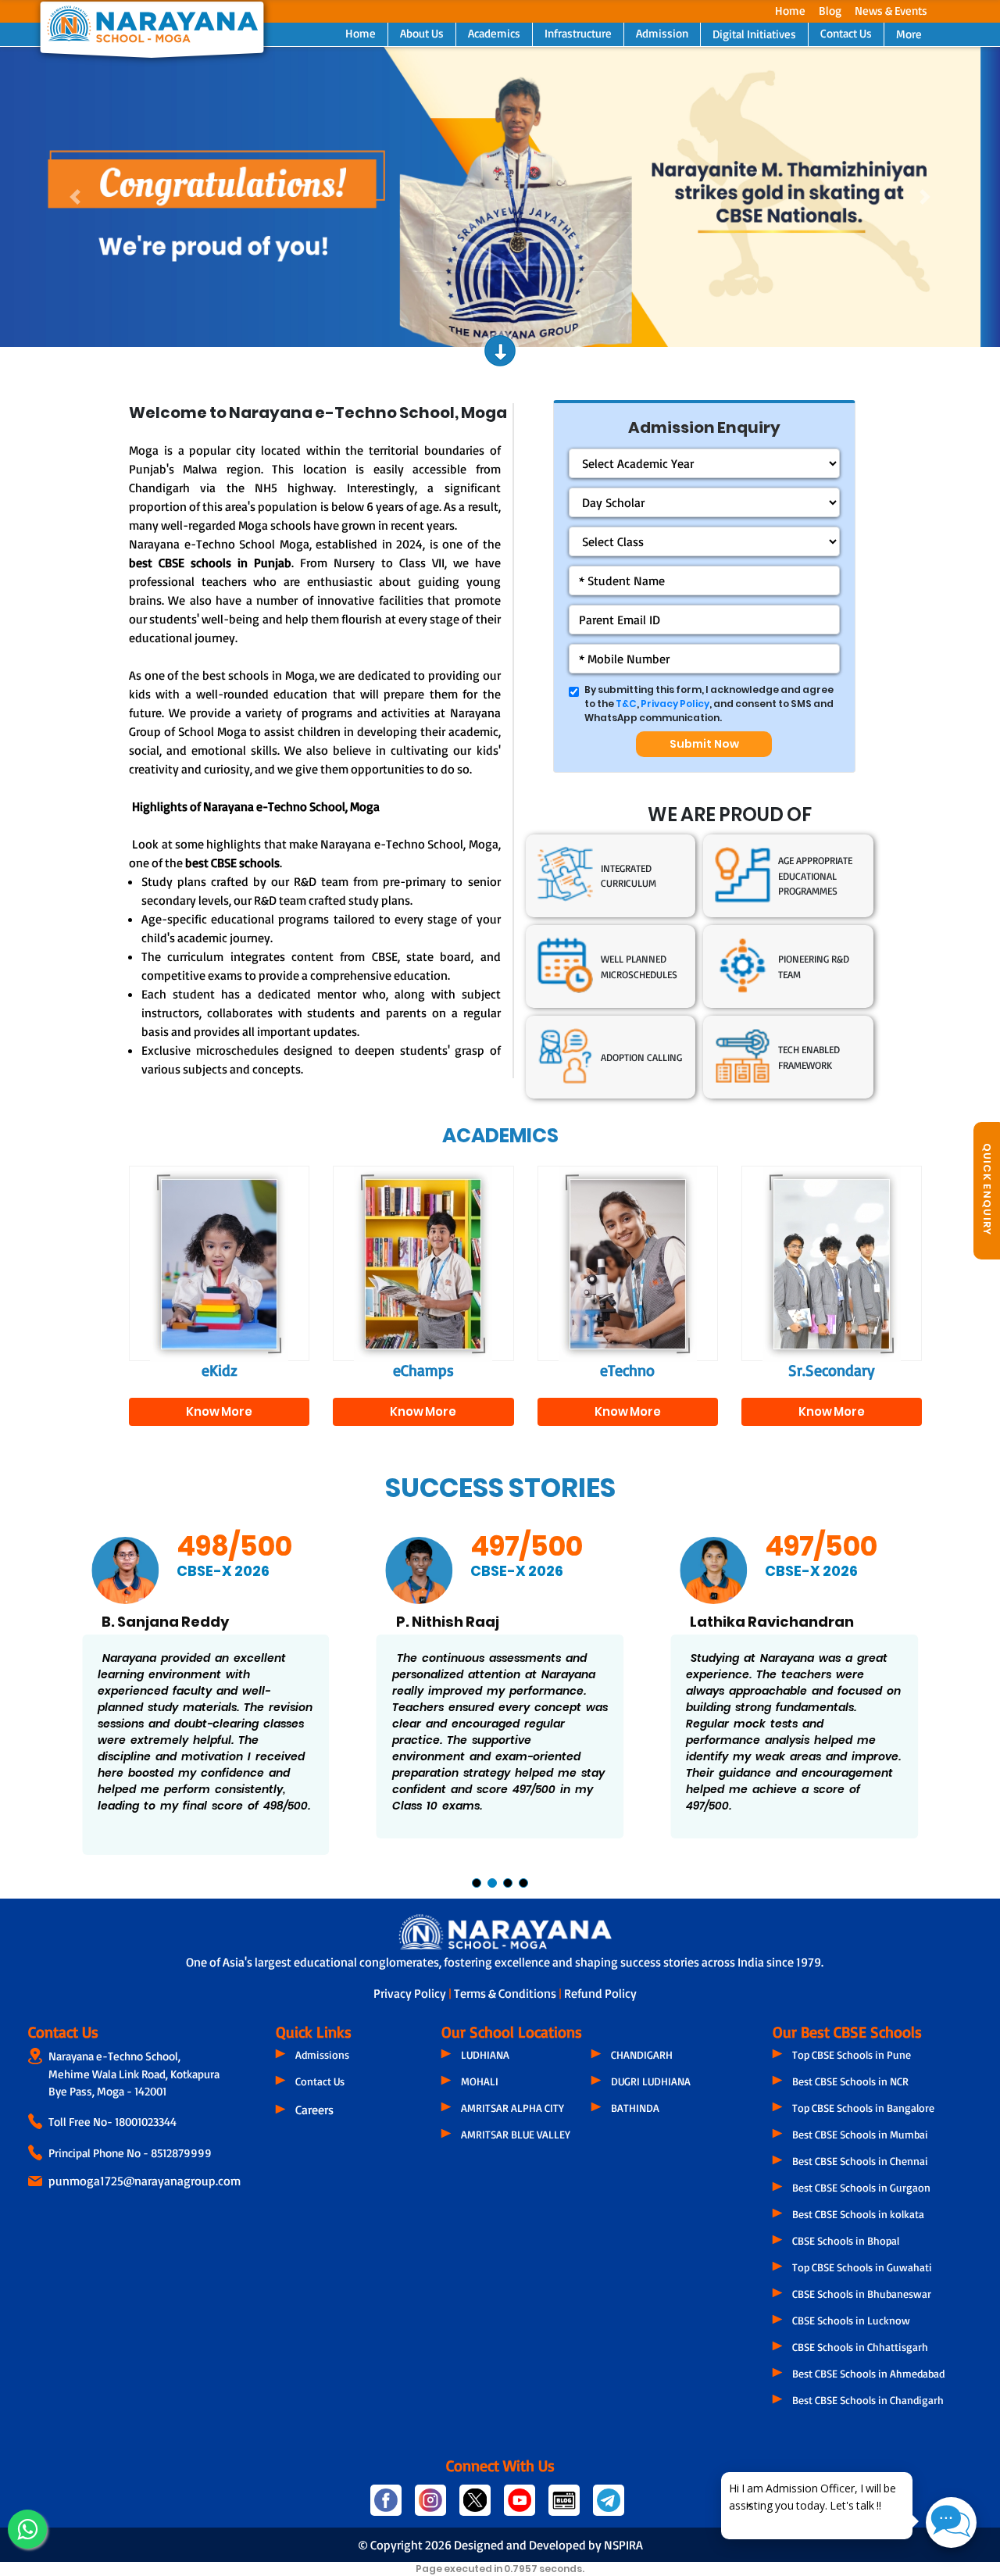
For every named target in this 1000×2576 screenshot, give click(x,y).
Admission (662, 33)
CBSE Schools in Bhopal (846, 2240)
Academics (494, 33)
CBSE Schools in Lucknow (851, 2320)
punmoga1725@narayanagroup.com (145, 2181)
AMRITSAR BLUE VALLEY (516, 2134)
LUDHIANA (485, 2054)
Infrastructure (578, 33)
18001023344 (146, 2122)
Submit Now (704, 744)
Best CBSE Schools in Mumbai (860, 2134)
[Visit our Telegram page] (607, 2507)
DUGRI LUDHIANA (651, 2081)
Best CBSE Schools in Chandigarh (868, 2400)
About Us (422, 33)
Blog (830, 11)
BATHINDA (635, 2108)
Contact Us (846, 33)
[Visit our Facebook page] (386, 2507)
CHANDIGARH (642, 2054)
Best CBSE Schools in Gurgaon (861, 2187)
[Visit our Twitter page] (475, 2507)
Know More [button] (219, 1411)
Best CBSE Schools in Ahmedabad (868, 2373)
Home (790, 11)
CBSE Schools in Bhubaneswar (862, 2294)
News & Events (891, 11)
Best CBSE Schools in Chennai (860, 2161)
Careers (314, 2110)
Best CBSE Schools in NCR (850, 2081)
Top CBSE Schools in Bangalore (863, 2108)
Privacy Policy (675, 704)
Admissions (322, 2054)
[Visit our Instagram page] (431, 2507)
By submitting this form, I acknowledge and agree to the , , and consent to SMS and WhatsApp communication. (709, 704)
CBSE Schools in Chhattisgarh (860, 2347)
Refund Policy (600, 1993)
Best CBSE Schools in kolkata (858, 2214)
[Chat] (951, 2522)
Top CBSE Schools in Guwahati (862, 2267)
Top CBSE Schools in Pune (852, 2054)
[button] (75, 197)
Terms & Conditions (506, 1993)
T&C (626, 704)
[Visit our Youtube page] (520, 2507)
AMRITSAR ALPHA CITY (512, 2108)
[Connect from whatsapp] (27, 2529)
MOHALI (480, 2081)
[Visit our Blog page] (564, 2507)
